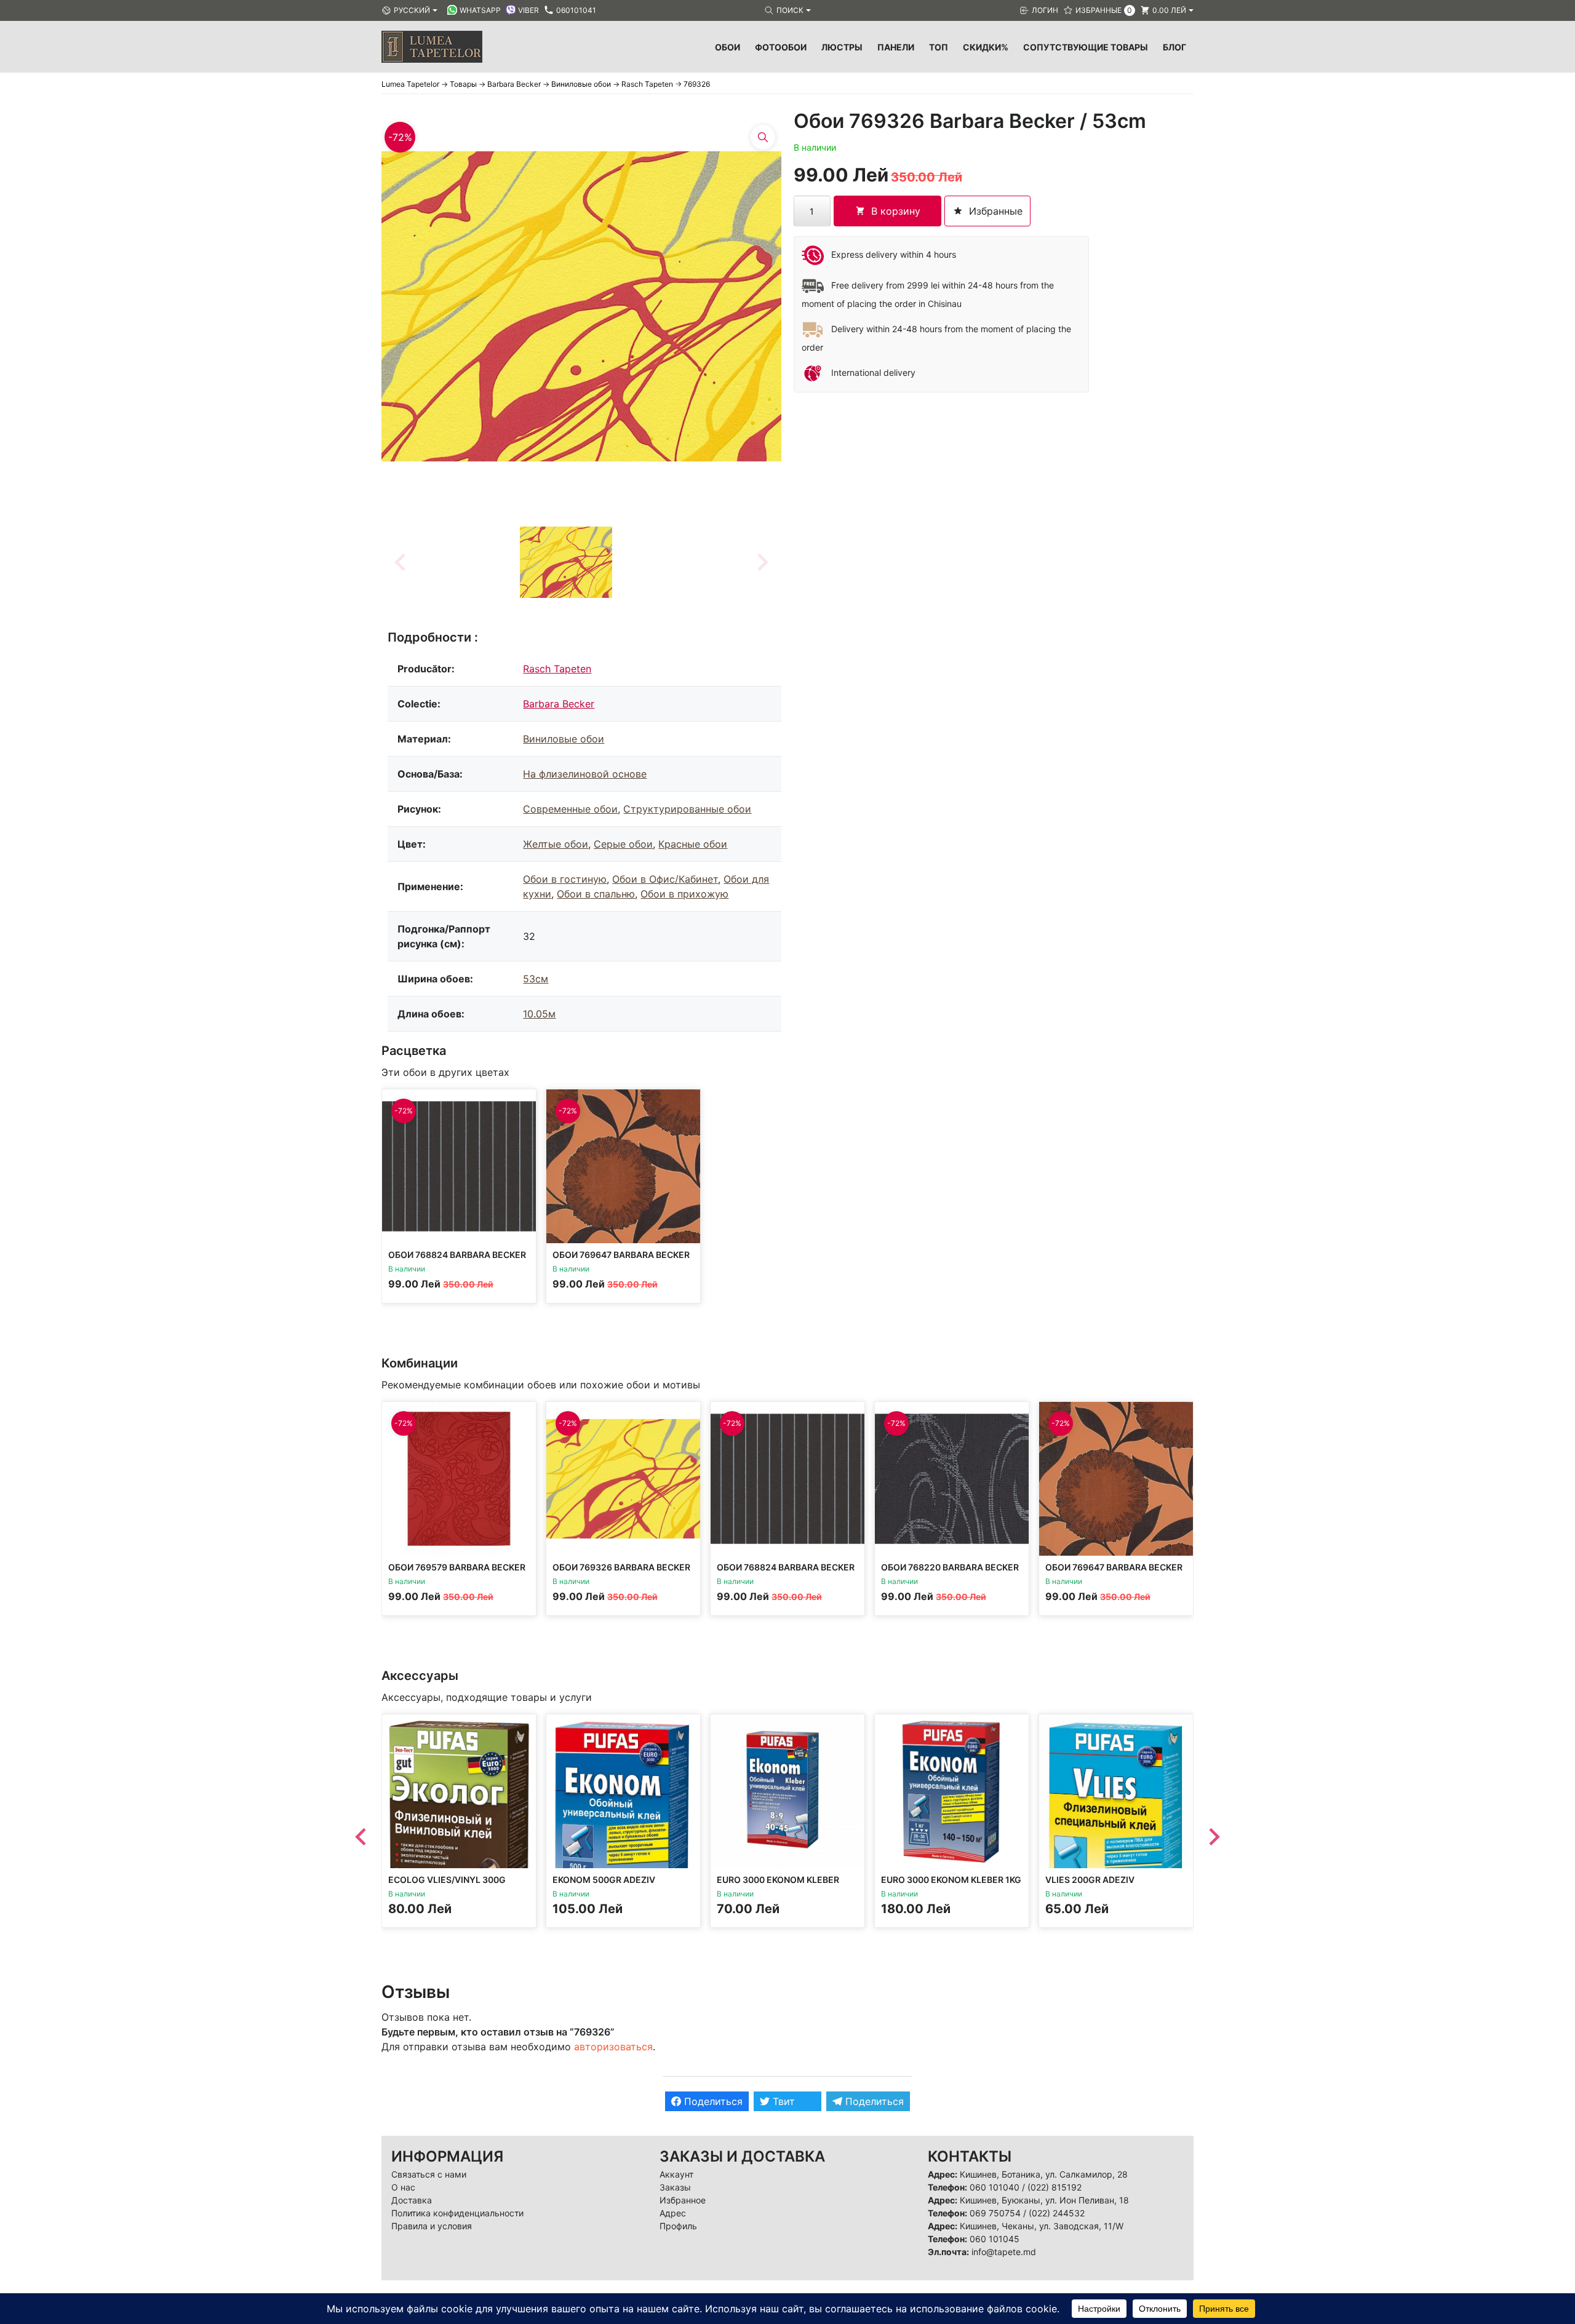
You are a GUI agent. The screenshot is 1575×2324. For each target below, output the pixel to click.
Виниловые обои (564, 739)
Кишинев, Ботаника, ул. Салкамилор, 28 (1044, 2174)
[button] (566, 562)
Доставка (412, 2200)
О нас (403, 2187)
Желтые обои (556, 844)
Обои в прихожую (684, 894)
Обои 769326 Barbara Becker (621, 1567)
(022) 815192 (1055, 2187)
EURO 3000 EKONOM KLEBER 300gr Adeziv (778, 1885)
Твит (782, 2101)
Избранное (683, 2200)
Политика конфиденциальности (457, 2213)
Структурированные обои (687, 809)
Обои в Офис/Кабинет (665, 879)
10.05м (539, 1014)
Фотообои (781, 47)
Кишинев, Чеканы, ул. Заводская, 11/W (1042, 2226)
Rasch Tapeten (557, 669)
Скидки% (986, 47)
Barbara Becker (559, 704)
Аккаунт (676, 2174)
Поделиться (712, 2101)
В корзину (896, 211)
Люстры (842, 47)
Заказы (675, 2187)
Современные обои (570, 809)
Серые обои (623, 844)
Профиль (678, 2226)
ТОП (939, 47)
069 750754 (995, 2213)
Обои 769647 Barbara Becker (621, 1255)
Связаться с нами (429, 2174)
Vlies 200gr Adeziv (1090, 1880)
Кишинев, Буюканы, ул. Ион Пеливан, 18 (1044, 2200)
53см (536, 979)
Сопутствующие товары (1086, 47)
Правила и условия (432, 2226)
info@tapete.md (1004, 2252)
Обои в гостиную (565, 879)
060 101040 (995, 2187)
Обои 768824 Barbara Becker (457, 1255)
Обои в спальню (596, 894)
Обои (728, 47)
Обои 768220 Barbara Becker (950, 1567)
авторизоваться (613, 2047)
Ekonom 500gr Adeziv (604, 1880)
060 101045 (995, 2239)
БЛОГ (1174, 47)
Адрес (673, 2213)
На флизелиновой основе (585, 774)
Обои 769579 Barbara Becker (457, 1567)
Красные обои (693, 844)
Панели (896, 47)
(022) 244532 (1057, 2213)
